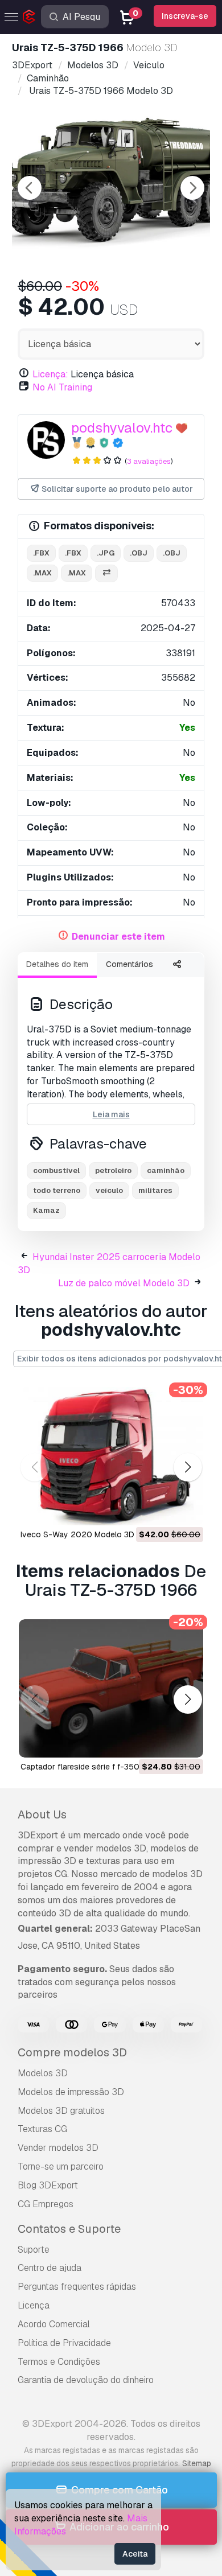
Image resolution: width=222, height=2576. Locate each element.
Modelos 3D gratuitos (61, 2111)
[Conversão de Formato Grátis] (106, 573)
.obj (139, 553)
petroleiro (113, 1170)
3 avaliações (149, 461)
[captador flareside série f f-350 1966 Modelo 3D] (111, 1688)
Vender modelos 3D (58, 2148)
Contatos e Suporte (69, 2229)
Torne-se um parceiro (61, 2166)
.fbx (41, 553)
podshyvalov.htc (122, 428)
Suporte (34, 2250)
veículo (109, 1190)
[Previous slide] (30, 188)
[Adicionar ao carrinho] (163, 1509)
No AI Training (62, 387)
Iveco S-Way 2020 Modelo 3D (77, 1534)
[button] (188, 1468)
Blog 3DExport (48, 2185)
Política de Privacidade (64, 2343)
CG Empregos (46, 2204)
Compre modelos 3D (72, 2052)
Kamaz (46, 1210)
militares (155, 1190)
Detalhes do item (57, 964)
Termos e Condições (59, 2362)
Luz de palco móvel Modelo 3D (124, 1283)
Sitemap (197, 2463)
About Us (42, 1814)
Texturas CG (42, 2129)
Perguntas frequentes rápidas (77, 2287)
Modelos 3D (43, 2073)
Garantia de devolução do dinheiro (86, 2380)
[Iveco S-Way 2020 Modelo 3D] (111, 1456)
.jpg (106, 553)
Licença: (50, 374)
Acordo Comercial (54, 2324)
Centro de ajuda (50, 2268)
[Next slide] (192, 188)
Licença (34, 2305)
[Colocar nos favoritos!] (187, 1509)
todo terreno (57, 1190)
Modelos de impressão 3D (71, 2092)
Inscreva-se (185, 16)
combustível (56, 1170)
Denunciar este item (118, 937)
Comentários (129, 964)
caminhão (166, 1170)
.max (42, 573)
